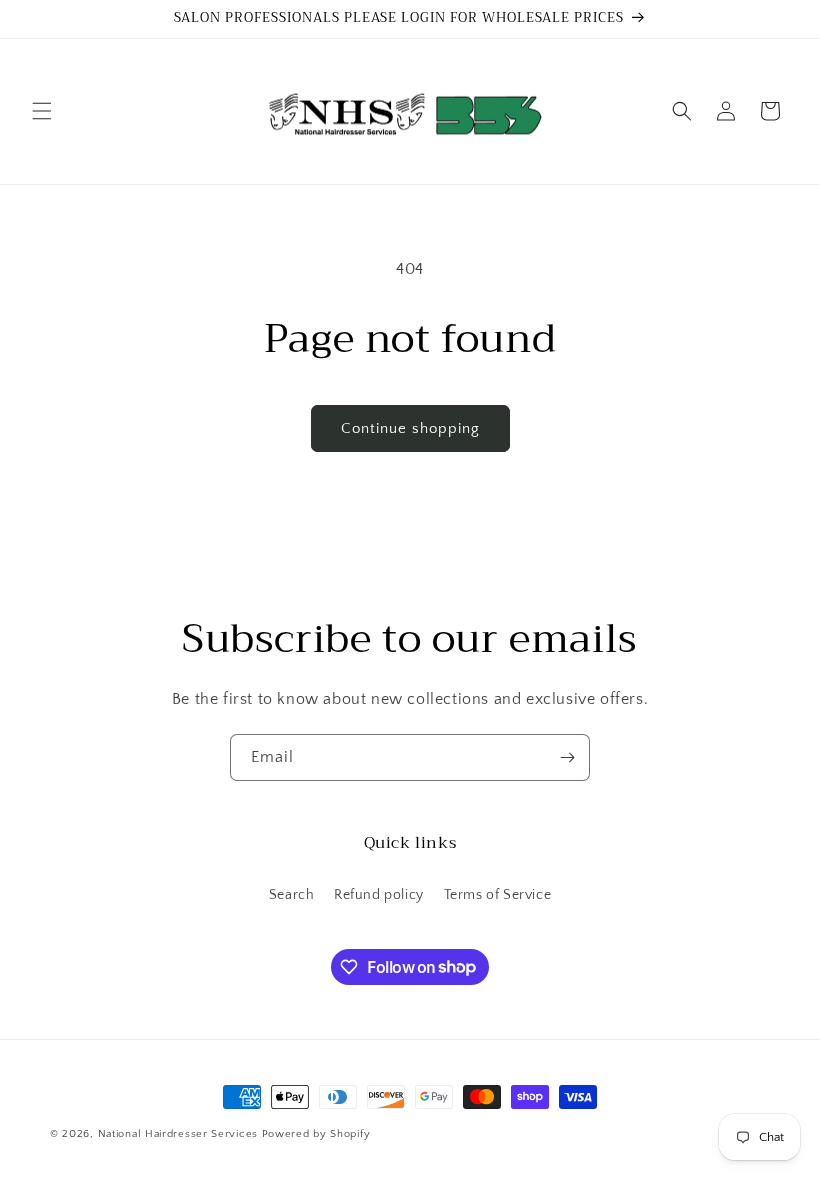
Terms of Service (498, 895)
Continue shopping (410, 428)
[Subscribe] (567, 757)
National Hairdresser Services (178, 1134)
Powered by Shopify (316, 1134)
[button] (42, 111)
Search (292, 895)
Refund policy (379, 895)
